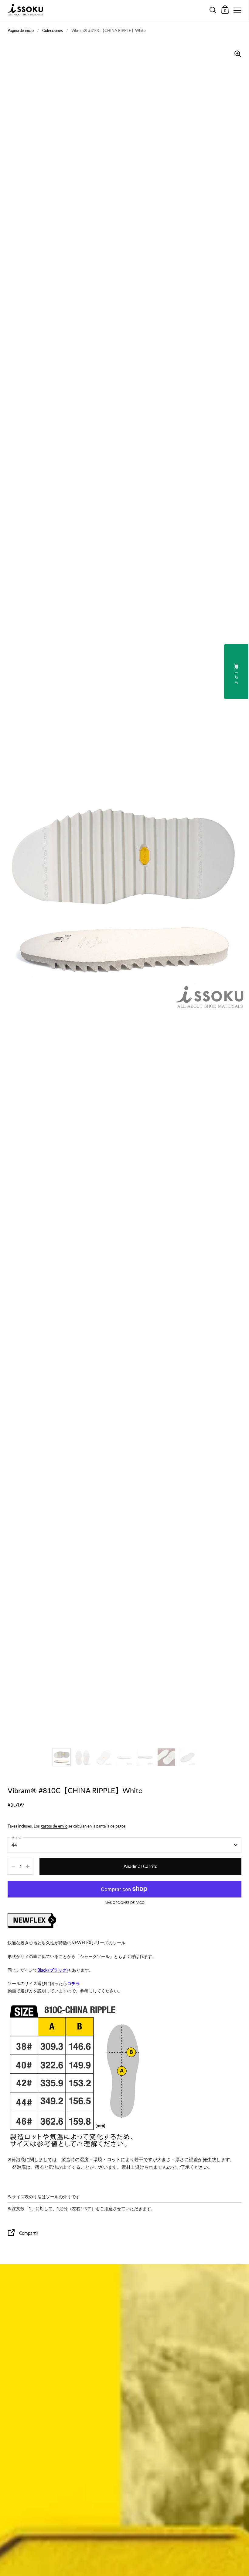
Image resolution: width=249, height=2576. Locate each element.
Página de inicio (21, 30)
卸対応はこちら (237, 672)
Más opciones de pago (125, 1903)
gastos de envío (54, 1826)
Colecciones (53, 30)
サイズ (16, 1838)
